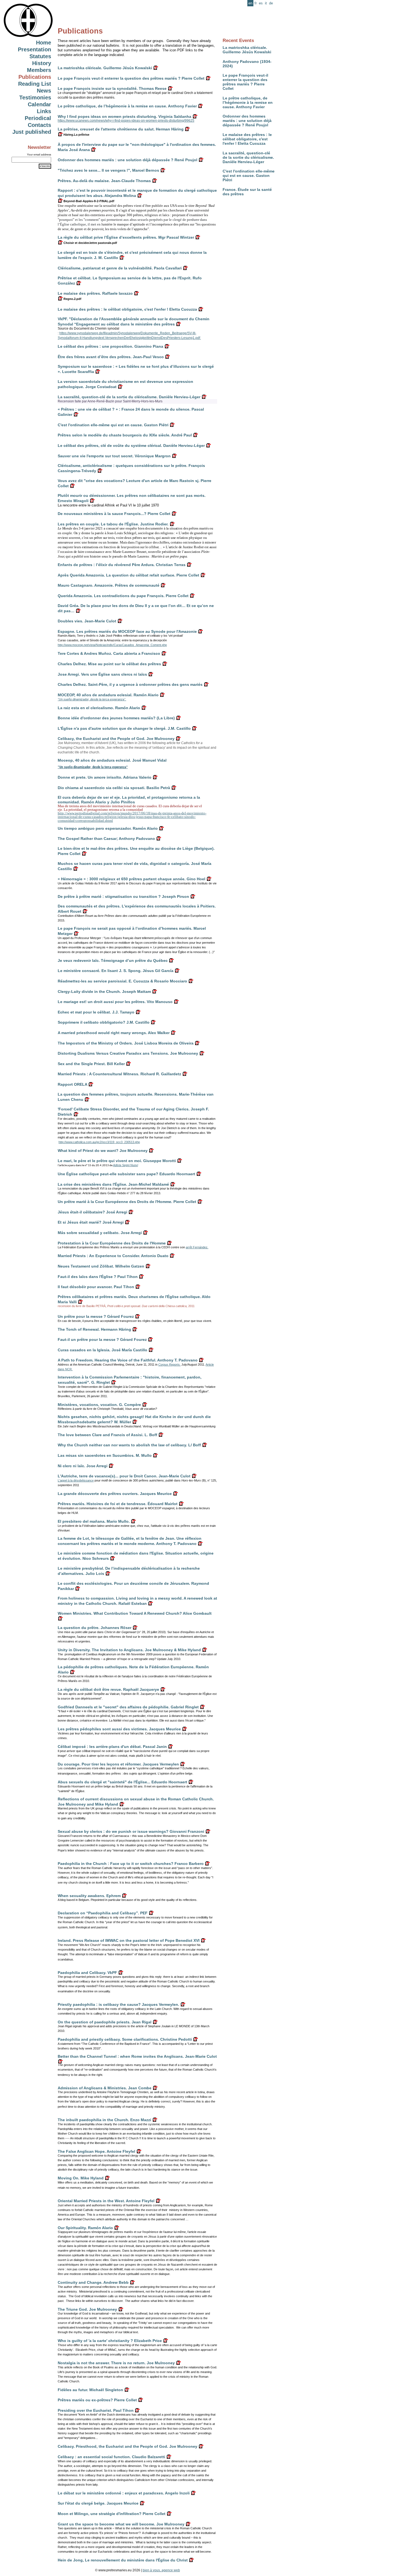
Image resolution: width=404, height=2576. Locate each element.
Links (44, 111)
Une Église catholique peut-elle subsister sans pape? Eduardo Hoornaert (126, 1174)
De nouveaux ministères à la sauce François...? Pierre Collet (114, 514)
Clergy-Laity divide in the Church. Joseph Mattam (104, 992)
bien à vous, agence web (161, 2570)
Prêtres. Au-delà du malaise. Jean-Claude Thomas (104, 181)
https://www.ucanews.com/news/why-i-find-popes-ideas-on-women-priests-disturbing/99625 (126, 121)
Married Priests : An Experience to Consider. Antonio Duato (113, 1256)
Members (39, 70)
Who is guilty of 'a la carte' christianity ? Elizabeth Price (110, 2341)
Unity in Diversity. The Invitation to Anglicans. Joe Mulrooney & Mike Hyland (129, 1650)
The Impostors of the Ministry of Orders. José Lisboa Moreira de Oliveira (126, 1043)
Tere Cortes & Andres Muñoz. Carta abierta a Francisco (109, 653)
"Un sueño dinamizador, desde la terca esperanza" (93, 767)
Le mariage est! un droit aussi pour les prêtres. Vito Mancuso (115, 1002)
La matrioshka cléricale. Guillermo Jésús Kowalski (247, 50)
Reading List (35, 84)
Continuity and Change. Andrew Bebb (93, 2282)
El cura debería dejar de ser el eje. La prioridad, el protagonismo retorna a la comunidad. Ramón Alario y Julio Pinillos (129, 800)
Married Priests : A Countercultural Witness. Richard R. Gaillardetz (119, 1074)
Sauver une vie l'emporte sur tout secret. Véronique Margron (114, 456)
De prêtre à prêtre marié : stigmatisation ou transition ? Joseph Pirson (123, 896)
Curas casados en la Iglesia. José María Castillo (103, 1350)
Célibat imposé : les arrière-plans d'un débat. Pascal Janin (112, 1747)
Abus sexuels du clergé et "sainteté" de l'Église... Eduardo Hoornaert (122, 1782)
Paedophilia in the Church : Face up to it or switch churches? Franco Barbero (131, 1864)
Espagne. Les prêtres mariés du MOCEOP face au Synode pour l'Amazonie (127, 631)
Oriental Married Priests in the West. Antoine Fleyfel (106, 2201)
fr (256, 3)
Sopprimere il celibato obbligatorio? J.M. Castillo (104, 1022)
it (266, 3)
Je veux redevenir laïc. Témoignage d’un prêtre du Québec (113, 960)
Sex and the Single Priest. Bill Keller (91, 1064)
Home (44, 43)
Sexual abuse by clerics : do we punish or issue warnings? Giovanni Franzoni (131, 1831)
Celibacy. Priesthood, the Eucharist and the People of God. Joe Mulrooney (128, 2446)
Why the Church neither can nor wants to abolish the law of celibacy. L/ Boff (129, 1445)
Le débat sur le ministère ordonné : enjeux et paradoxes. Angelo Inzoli (124, 2493)
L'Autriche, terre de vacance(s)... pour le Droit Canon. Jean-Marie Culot (124, 1476)
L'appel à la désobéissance (76, 1480)
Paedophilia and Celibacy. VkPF (87, 1973)
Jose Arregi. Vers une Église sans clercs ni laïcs (102, 674)
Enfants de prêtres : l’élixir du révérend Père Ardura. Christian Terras (122, 565)
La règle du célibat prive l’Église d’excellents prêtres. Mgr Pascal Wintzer (126, 237)
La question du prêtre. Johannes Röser (95, 1628)
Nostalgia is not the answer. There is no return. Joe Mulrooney (116, 2363)
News (44, 91)
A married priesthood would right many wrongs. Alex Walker (114, 1033)
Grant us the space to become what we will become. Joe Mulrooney (121, 2524)
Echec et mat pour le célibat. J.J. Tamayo (96, 1012)
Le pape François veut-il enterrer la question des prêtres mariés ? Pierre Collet (245, 82)
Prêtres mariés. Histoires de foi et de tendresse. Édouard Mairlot (118, 1504)
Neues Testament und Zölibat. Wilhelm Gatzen (101, 1266)
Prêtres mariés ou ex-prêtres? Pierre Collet (97, 2400)
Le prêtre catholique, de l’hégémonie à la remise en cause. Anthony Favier (248, 102)
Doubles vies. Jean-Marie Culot (87, 621)
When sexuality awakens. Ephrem (89, 1896)
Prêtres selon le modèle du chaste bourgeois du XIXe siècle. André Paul (125, 435)
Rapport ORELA (72, 1084)
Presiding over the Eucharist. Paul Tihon (96, 2410)
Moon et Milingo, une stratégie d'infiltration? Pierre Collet (112, 2514)
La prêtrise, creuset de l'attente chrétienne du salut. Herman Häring (121, 129)
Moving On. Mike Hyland (81, 2178)
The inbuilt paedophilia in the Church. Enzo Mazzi (104, 2120)
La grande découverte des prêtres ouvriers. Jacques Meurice (115, 1494)
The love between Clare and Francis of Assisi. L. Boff (107, 1435)
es (261, 3)
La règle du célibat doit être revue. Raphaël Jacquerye (108, 1689)
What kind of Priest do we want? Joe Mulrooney (103, 1151)
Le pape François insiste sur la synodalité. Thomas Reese (112, 88)
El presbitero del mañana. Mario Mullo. (94, 1521)
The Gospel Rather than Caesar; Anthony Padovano (106, 839)
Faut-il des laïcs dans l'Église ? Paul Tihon (98, 1277)
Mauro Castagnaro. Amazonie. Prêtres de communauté (109, 585)
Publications (35, 77)
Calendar (39, 104)
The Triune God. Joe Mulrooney (87, 2309)
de (271, 3)
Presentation (34, 49)
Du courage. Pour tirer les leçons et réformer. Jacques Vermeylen (118, 1764)
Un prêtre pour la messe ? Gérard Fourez (96, 1316)
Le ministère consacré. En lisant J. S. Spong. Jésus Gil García (116, 971)
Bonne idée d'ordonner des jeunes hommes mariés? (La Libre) (116, 718)
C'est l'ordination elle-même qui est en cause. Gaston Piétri (249, 176)
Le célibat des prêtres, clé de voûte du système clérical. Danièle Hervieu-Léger (131, 445)
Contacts (39, 125)
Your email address (39, 154)
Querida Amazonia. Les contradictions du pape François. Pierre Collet (123, 596)
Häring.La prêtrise (76, 135)
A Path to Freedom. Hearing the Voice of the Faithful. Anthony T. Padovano (128, 1360)
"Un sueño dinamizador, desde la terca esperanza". (92, 699)
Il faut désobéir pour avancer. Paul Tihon (96, 1287)
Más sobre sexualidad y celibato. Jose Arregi (100, 1233)
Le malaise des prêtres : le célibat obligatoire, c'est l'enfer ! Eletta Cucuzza (247, 139)
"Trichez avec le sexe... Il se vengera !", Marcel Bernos (108, 170)
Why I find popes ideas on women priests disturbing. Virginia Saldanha (124, 116)
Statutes (40, 56)
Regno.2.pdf (72, 299)
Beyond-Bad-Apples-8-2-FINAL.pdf (88, 201)
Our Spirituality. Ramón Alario (85, 2228)
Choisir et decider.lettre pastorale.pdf (90, 243)
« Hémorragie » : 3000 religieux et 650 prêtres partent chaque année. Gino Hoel (132, 879)
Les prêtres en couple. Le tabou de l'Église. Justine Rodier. (113, 524)
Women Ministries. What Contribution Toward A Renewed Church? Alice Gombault (135, 1613)
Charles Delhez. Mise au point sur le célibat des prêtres (109, 664)
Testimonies (35, 98)
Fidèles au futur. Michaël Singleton (90, 2390)
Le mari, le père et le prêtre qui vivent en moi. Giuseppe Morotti (117, 1161)
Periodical (38, 118)
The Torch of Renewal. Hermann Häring (94, 1329)
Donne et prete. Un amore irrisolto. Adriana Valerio (105, 777)
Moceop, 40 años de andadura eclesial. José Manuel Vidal (112, 760)
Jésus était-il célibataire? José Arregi (92, 1212)
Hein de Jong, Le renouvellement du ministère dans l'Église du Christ (123, 2560)
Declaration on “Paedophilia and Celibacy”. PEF (103, 1913)
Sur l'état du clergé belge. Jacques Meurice (98, 2503)
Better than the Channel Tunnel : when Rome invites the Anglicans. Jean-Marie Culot (137, 2056)
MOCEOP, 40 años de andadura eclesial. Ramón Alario (108, 695)
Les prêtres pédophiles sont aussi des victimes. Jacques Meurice (119, 1729)
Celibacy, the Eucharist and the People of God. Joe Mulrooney (116, 739)
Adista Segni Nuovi (125, 1165)
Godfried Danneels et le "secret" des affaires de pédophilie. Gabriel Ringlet (128, 1707)
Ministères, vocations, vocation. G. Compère (99, 1405)
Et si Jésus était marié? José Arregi (91, 1222)
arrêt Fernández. (197, 1247)
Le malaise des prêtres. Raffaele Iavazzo (95, 293)
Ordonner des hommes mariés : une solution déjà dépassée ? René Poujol (247, 121)
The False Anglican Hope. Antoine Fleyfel (96, 2151)
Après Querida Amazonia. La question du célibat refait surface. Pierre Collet (128, 575)
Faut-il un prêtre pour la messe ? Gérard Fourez (102, 1339)
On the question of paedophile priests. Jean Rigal (105, 2022)
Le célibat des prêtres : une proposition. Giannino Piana (110, 346)
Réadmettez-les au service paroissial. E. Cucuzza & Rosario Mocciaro (122, 981)
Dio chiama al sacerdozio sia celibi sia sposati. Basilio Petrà (114, 788)
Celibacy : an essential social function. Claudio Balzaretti (111, 2457)
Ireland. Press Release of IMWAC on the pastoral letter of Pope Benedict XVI (129, 1940)
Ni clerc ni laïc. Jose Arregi (83, 1466)
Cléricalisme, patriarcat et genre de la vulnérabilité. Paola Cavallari (120, 268)
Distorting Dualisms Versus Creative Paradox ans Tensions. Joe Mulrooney (128, 1053)
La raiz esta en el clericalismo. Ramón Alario (99, 708)
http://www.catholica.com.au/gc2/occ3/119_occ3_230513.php (99, 1142)
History (42, 63)
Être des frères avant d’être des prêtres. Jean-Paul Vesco (111, 357)
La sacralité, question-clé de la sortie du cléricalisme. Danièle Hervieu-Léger (248, 157)
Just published (32, 132)
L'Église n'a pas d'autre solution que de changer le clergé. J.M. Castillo (124, 728)
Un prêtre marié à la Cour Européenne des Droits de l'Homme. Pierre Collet (127, 1202)
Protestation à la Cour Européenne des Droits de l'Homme (112, 1243)
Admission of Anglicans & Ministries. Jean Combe (105, 2088)
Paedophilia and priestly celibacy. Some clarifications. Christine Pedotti (125, 2039)
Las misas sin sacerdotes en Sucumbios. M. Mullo (105, 1455)
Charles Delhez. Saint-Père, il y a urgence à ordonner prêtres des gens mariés (130, 684)
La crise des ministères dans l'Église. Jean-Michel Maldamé (113, 1184)
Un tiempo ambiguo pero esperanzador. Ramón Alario (108, 828)
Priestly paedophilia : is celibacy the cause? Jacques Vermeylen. (118, 2004)
